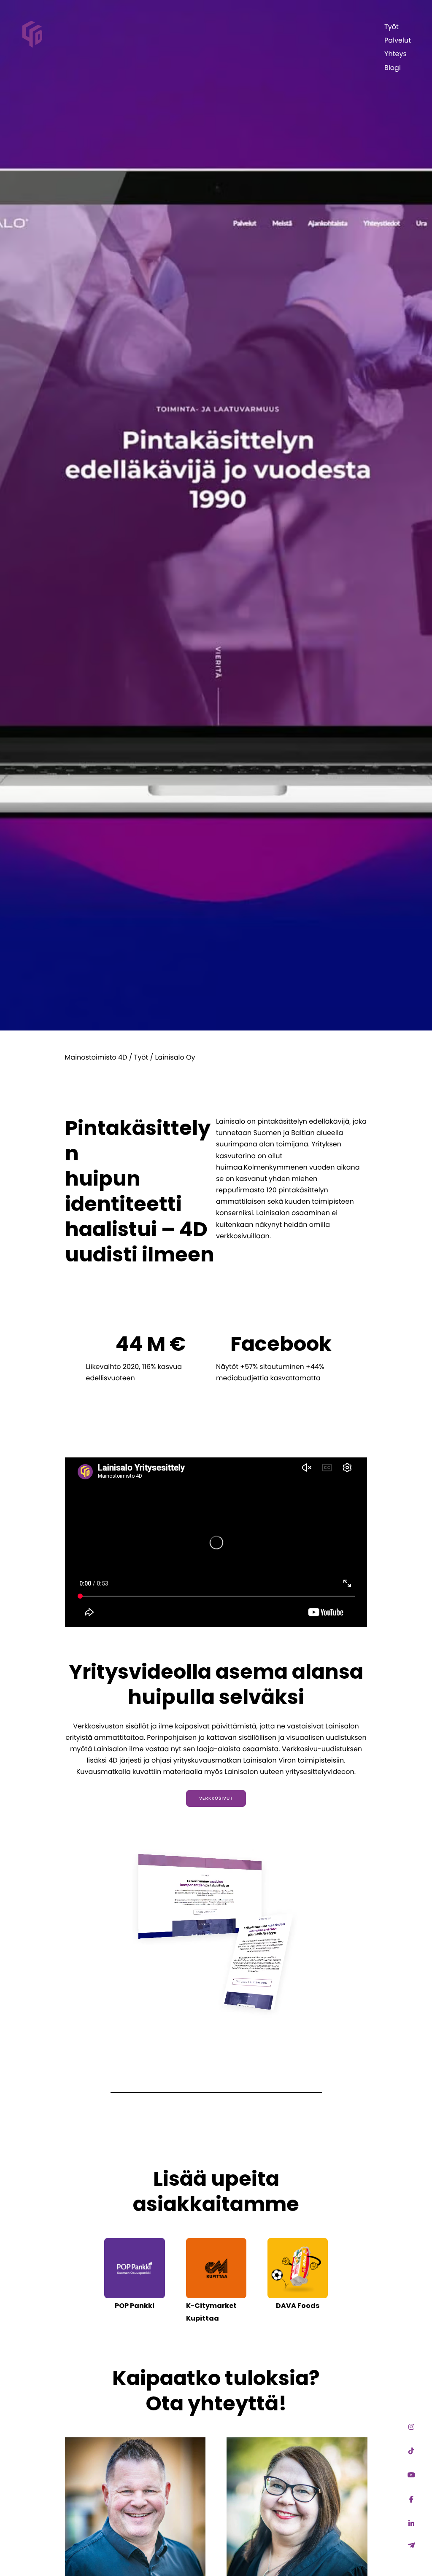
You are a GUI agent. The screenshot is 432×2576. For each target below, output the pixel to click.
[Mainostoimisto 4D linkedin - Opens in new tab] (411, 2524)
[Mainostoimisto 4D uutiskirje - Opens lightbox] (411, 2545)
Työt (391, 27)
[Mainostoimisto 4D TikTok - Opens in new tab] (411, 2451)
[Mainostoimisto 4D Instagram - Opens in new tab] (411, 2427)
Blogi (393, 68)
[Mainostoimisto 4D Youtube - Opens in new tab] (411, 2475)
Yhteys (396, 54)
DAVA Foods (298, 2306)
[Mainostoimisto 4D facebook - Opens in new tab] (411, 2500)
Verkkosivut (216, 1798)
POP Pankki (135, 2306)
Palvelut (398, 40)
